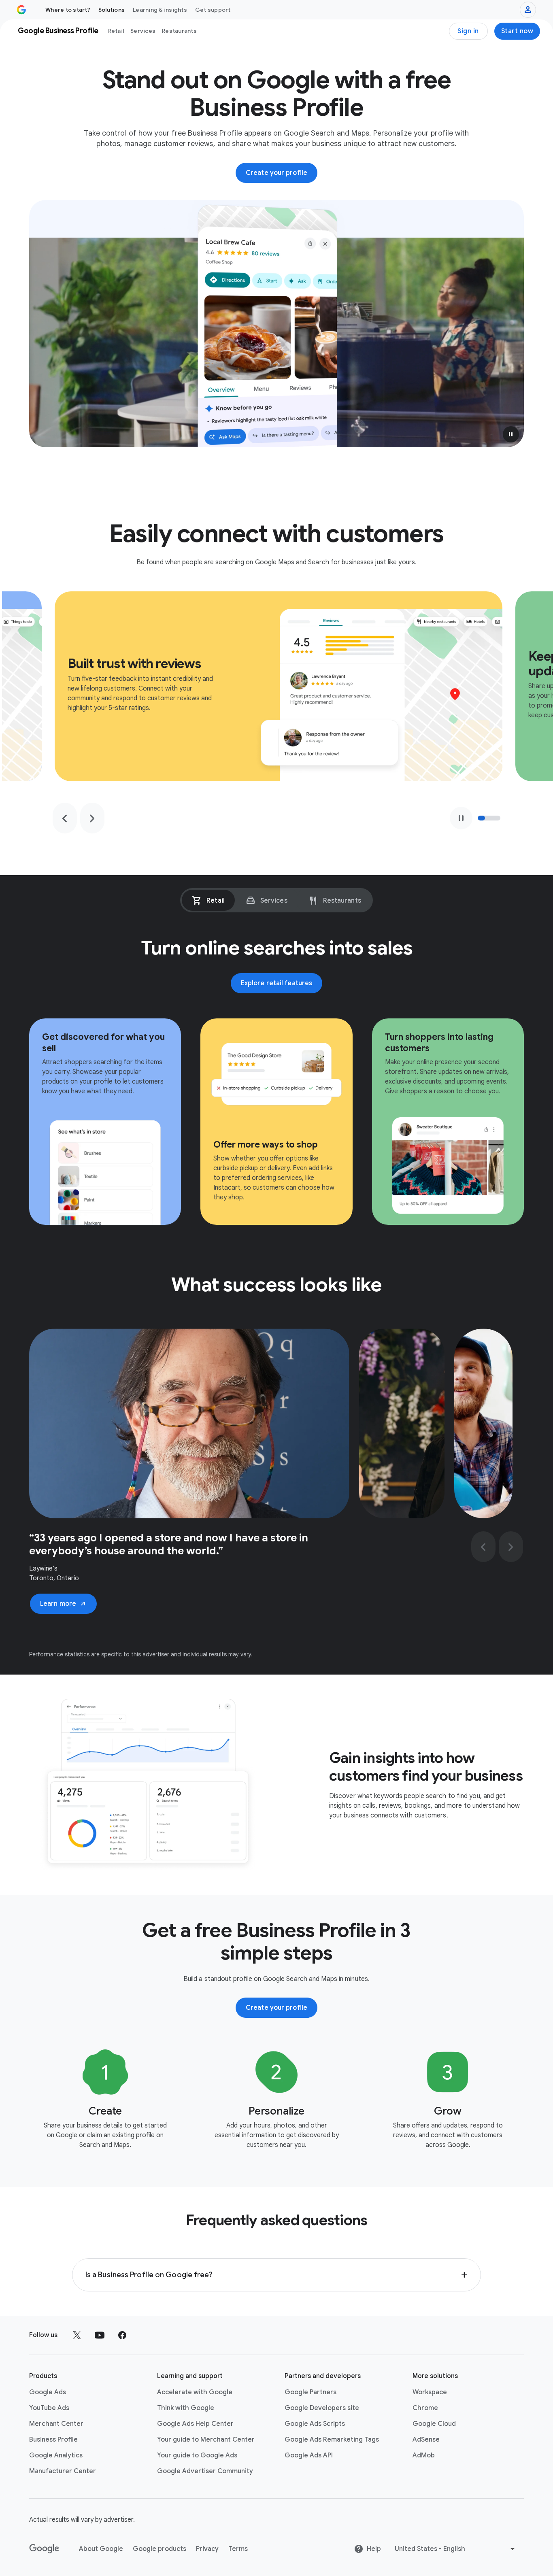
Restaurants (179, 31)
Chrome (425, 2408)
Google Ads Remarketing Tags (332, 2440)
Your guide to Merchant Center (206, 2440)
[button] (511, 434)
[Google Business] (21, 10)
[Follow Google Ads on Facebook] (122, 2335)
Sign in (468, 31)
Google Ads (48, 2392)
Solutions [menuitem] (112, 10)
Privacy (207, 2549)
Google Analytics (56, 2455)
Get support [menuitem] (213, 10)
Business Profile (53, 2440)
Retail (116, 31)
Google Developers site (322, 2408)
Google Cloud (434, 2424)
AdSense (426, 2440)
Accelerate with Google (195, 2392)
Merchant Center (56, 2424)
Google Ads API (309, 2455)
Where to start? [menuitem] (68, 10)
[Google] (44, 2549)
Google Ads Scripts (315, 2424)
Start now (517, 31)
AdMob (424, 2455)
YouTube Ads (49, 2408)
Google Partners (311, 2392)
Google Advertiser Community (205, 2471)
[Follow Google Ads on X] (77, 2335)
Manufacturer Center (63, 2471)
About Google (101, 2549)
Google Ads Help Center (195, 2424)
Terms (238, 2549)
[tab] (208, 900)
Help (374, 2549)
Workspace (430, 2392)
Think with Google (186, 2408)
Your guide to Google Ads (197, 2455)
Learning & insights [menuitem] (160, 10)
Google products (160, 2549)
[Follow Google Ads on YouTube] (100, 2335)
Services (143, 31)
